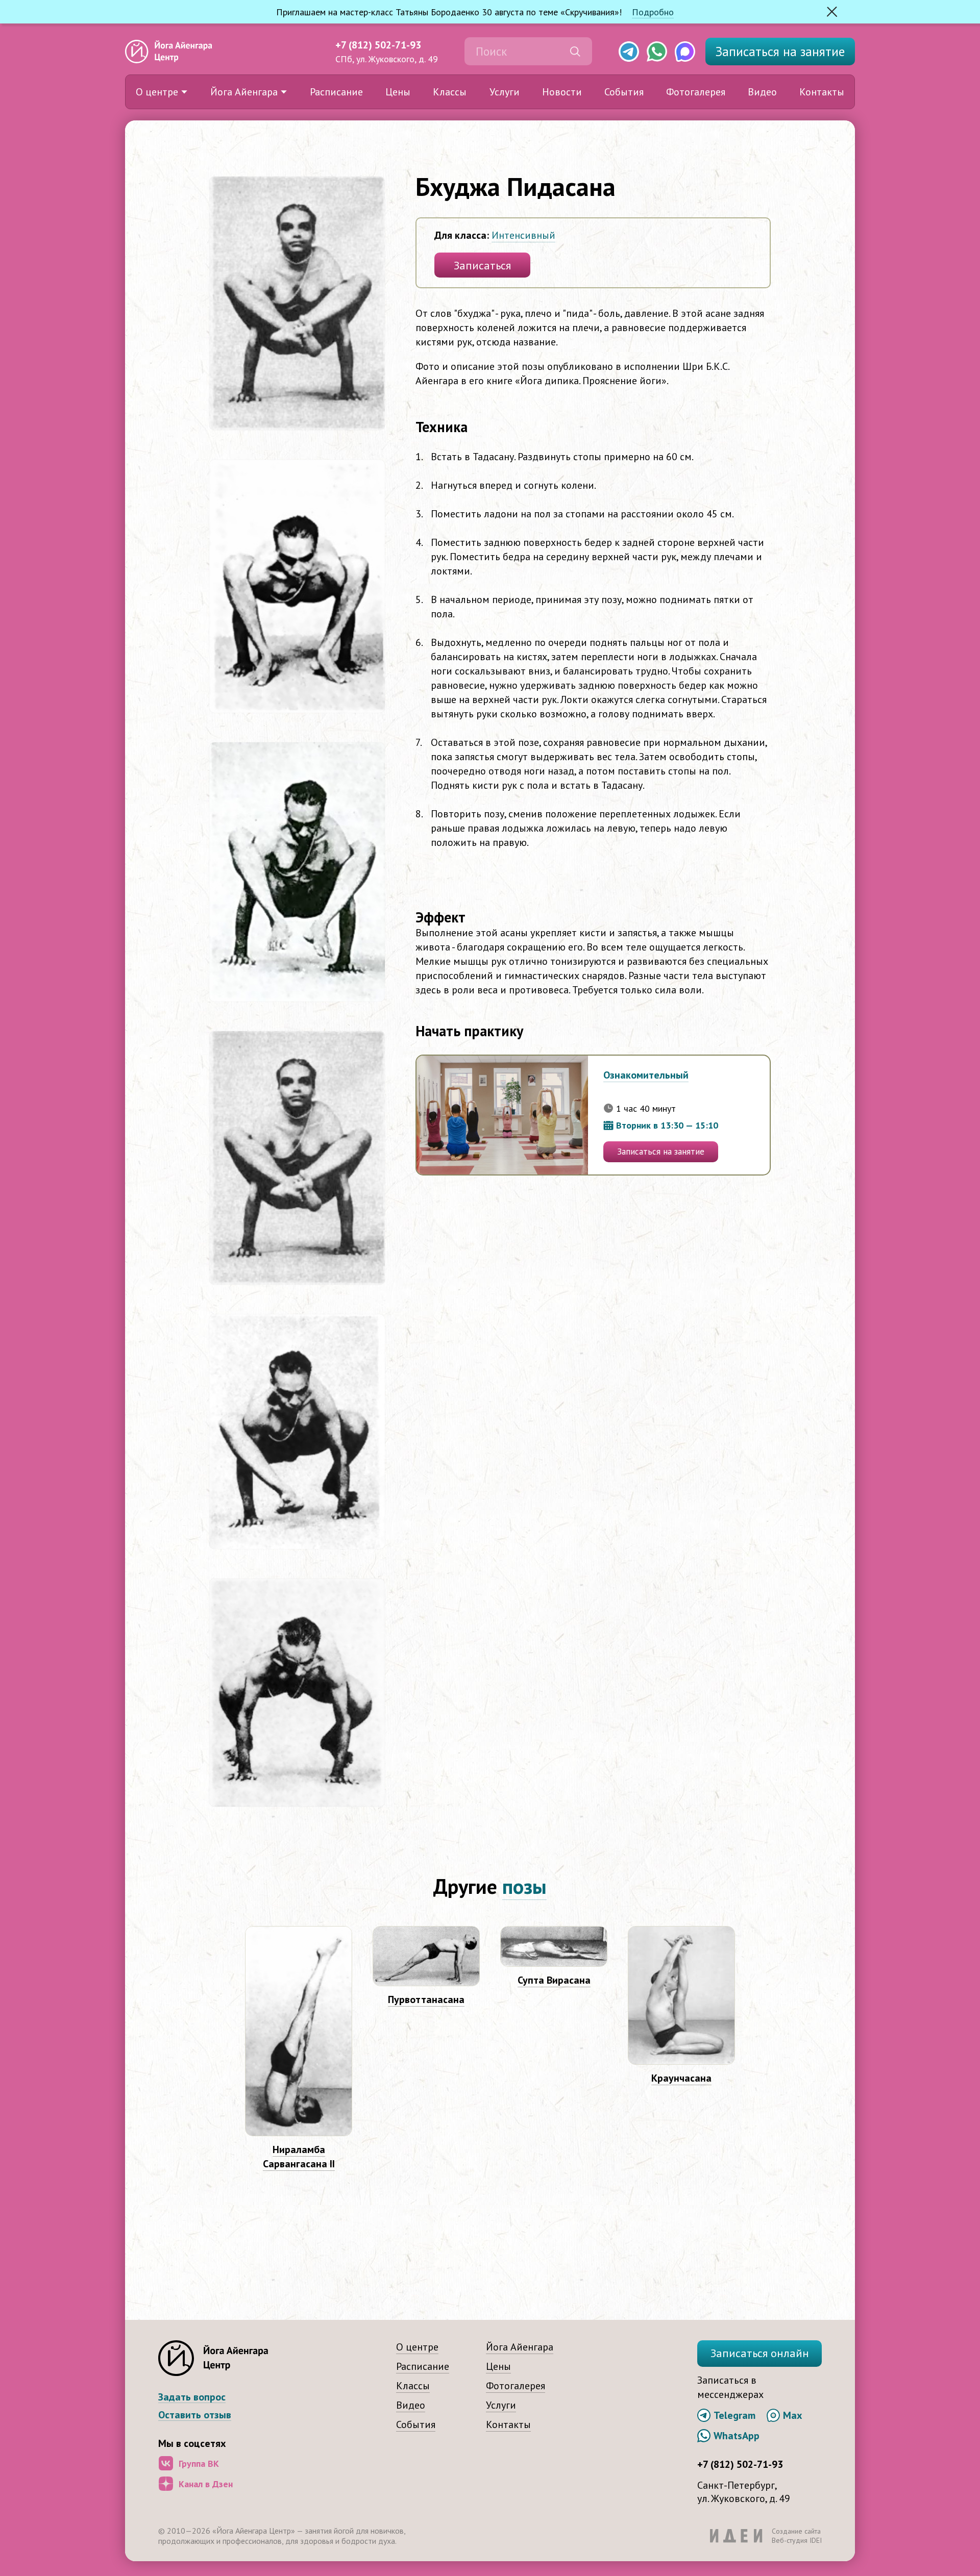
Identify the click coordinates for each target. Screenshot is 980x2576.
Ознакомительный (646, 1075)
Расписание (336, 92)
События (624, 92)
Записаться (780, 52)
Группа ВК (199, 2464)
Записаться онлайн (760, 2353)
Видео (762, 92)
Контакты (822, 92)
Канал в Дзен (206, 2484)
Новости (562, 92)
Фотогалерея (696, 92)
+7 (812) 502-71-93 (378, 45)
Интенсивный (523, 235)
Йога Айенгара (244, 92)
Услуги (505, 92)
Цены (398, 92)
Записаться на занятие (661, 1152)
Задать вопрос (192, 2397)
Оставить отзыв (195, 2415)
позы (524, 1886)
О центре (157, 92)
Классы (450, 92)
